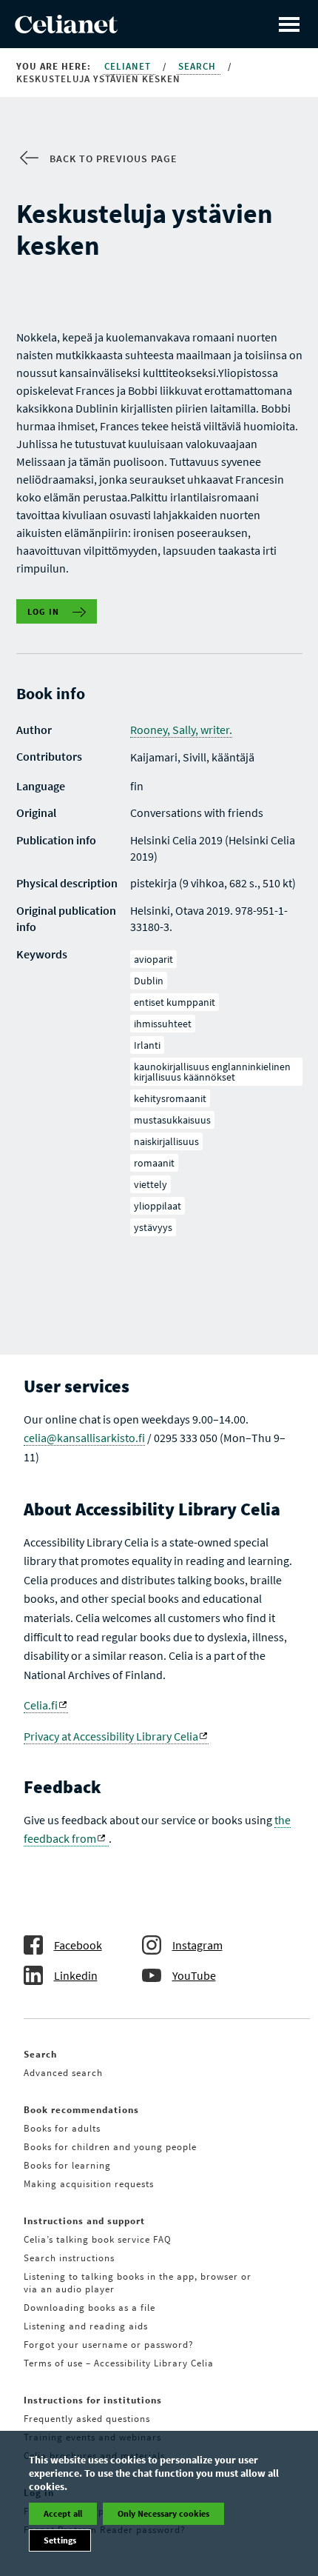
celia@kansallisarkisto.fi (84, 1438)
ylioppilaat (158, 1206)
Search (199, 66)
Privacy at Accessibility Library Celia (111, 1736)
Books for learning (67, 2165)
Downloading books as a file (89, 2308)
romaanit (154, 1163)
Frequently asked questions (87, 2419)
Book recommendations (81, 2110)
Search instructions (69, 2258)
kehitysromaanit (170, 1098)
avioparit (153, 959)
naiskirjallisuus (166, 1141)
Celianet (129, 66)
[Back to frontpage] (66, 29)
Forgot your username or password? (109, 2345)
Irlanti (147, 1045)
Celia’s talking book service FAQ (98, 2239)
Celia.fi (41, 1705)
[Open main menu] (289, 24)
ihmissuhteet (163, 1024)
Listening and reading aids (86, 2326)
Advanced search (63, 2073)
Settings (60, 2540)
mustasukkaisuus (172, 1120)
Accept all (63, 2513)
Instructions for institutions (93, 2400)
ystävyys (153, 1227)
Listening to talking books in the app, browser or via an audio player (138, 2283)
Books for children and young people (110, 2147)
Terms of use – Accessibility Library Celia (119, 2363)
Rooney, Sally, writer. (181, 730)
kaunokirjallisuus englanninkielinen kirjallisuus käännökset (212, 1072)
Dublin (149, 981)
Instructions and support (84, 2221)
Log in (44, 611)
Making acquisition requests (89, 2184)
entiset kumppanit (175, 1002)
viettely (150, 1184)
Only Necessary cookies (163, 2513)
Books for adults (62, 2128)
